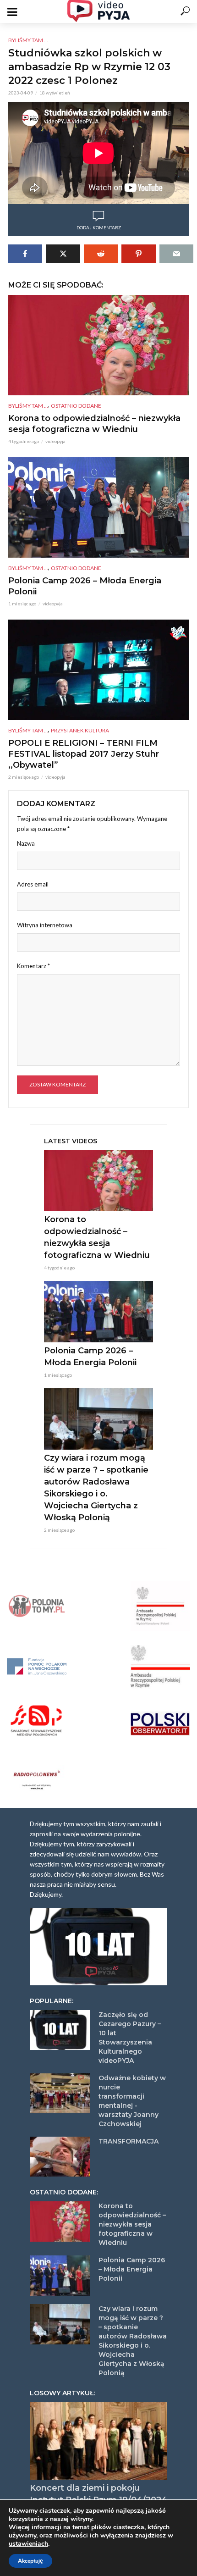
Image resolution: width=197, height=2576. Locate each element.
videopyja (55, 441)
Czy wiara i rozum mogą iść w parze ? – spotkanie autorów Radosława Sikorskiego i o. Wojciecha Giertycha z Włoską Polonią (96, 1488)
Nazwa (26, 843)
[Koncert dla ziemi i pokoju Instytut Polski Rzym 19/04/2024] (98, 2441)
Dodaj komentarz (99, 227)
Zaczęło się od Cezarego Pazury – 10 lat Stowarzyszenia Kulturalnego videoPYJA (130, 2038)
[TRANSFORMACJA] (60, 2157)
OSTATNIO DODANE (76, 406)
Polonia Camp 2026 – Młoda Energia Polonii (85, 586)
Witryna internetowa (45, 925)
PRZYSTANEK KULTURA (80, 730)
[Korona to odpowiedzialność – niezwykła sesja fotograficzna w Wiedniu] (98, 345)
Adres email (33, 884)
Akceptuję (30, 2561)
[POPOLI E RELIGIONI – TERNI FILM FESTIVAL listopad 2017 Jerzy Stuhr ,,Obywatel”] (98, 670)
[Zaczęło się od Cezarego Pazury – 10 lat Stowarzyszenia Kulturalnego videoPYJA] (60, 2030)
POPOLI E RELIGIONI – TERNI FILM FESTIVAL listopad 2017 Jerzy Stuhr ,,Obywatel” (84, 754)
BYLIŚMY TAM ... (28, 40)
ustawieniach (28, 2544)
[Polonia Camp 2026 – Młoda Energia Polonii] (98, 508)
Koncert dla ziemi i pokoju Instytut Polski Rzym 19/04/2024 (98, 2494)
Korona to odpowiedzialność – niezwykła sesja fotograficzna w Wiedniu (94, 424)
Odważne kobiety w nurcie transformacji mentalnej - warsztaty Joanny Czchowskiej (132, 2101)
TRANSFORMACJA (129, 2141)
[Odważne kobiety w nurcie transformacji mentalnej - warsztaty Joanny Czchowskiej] (60, 2094)
